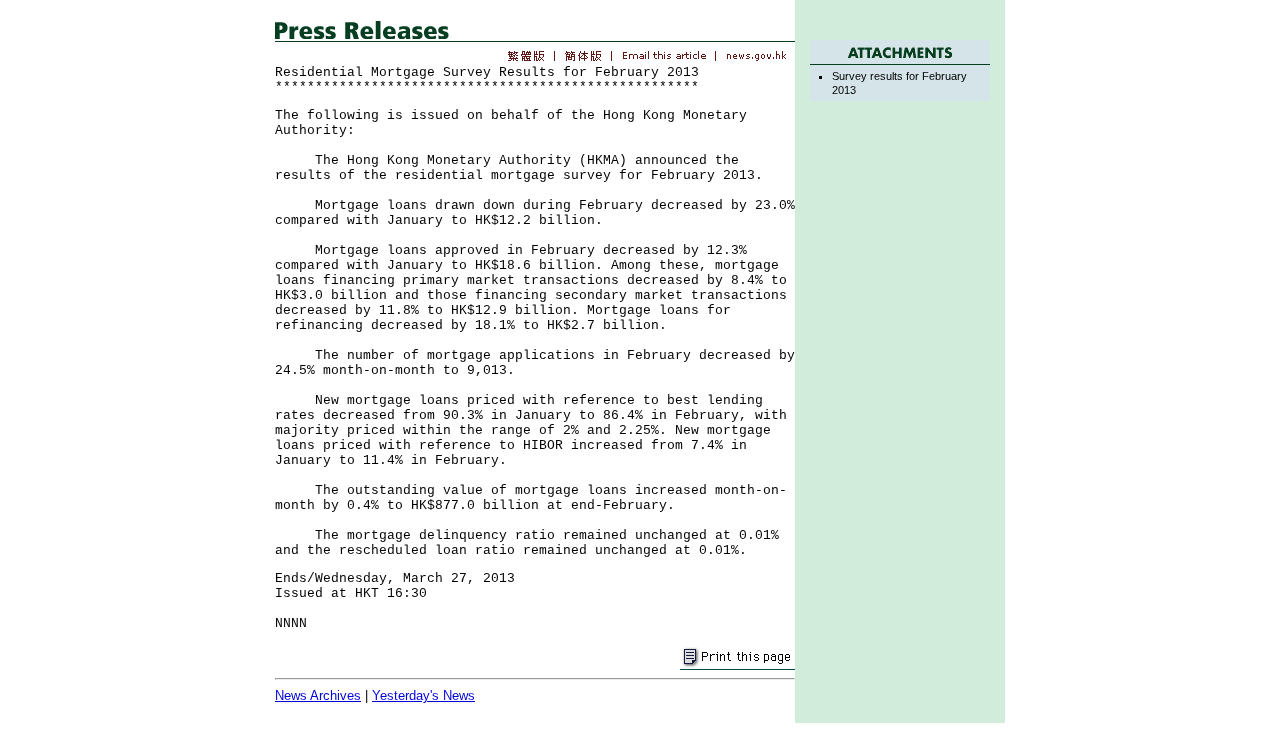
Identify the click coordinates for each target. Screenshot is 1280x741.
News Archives (318, 695)
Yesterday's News (423, 695)
